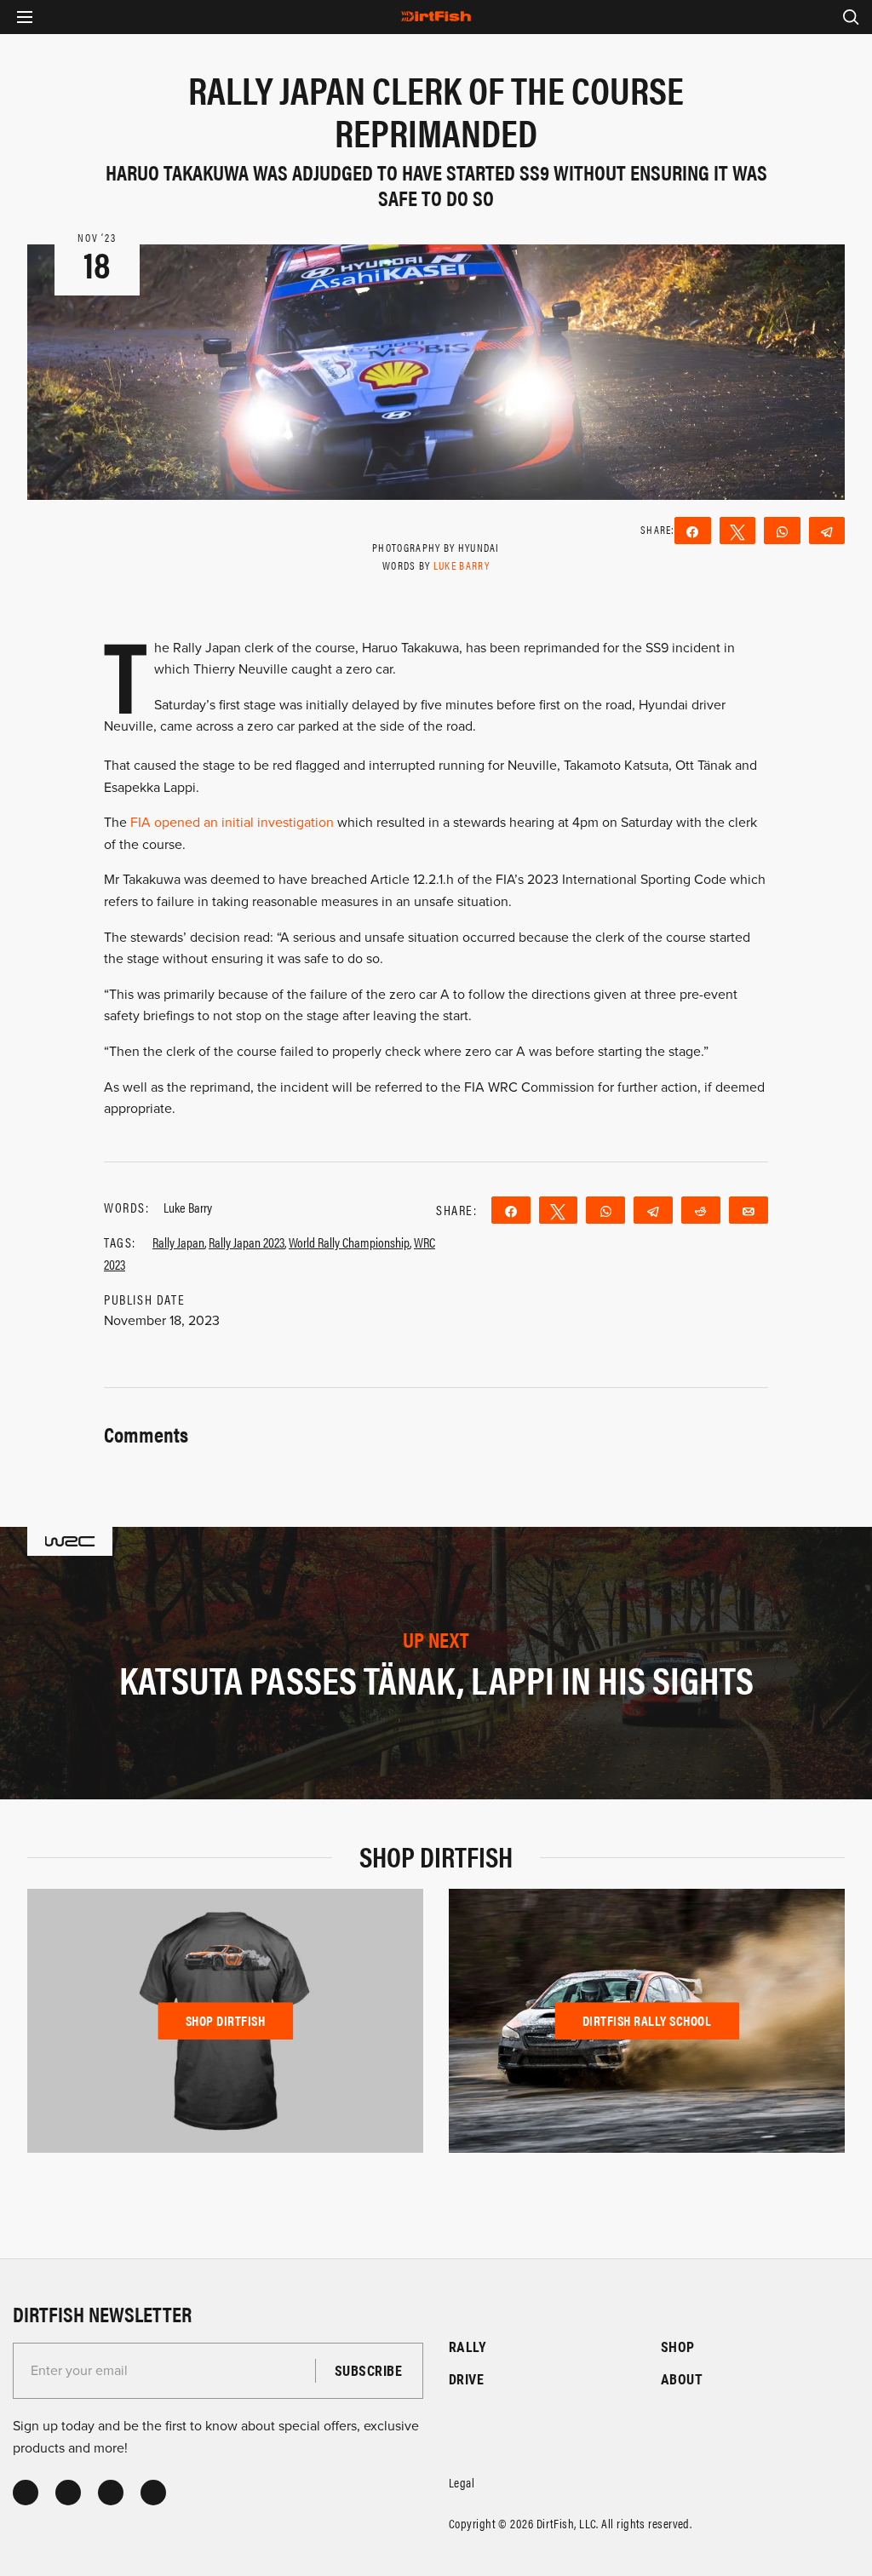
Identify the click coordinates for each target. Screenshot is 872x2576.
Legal (462, 2482)
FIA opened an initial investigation (232, 823)
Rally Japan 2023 (247, 1242)
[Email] (749, 1210)
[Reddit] (701, 1210)
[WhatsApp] (782, 531)
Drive (466, 2379)
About (682, 2379)
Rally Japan (178, 1242)
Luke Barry (462, 565)
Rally (468, 2347)
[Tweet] (738, 531)
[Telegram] (827, 531)
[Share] (693, 531)
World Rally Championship (349, 1242)
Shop (678, 2347)
